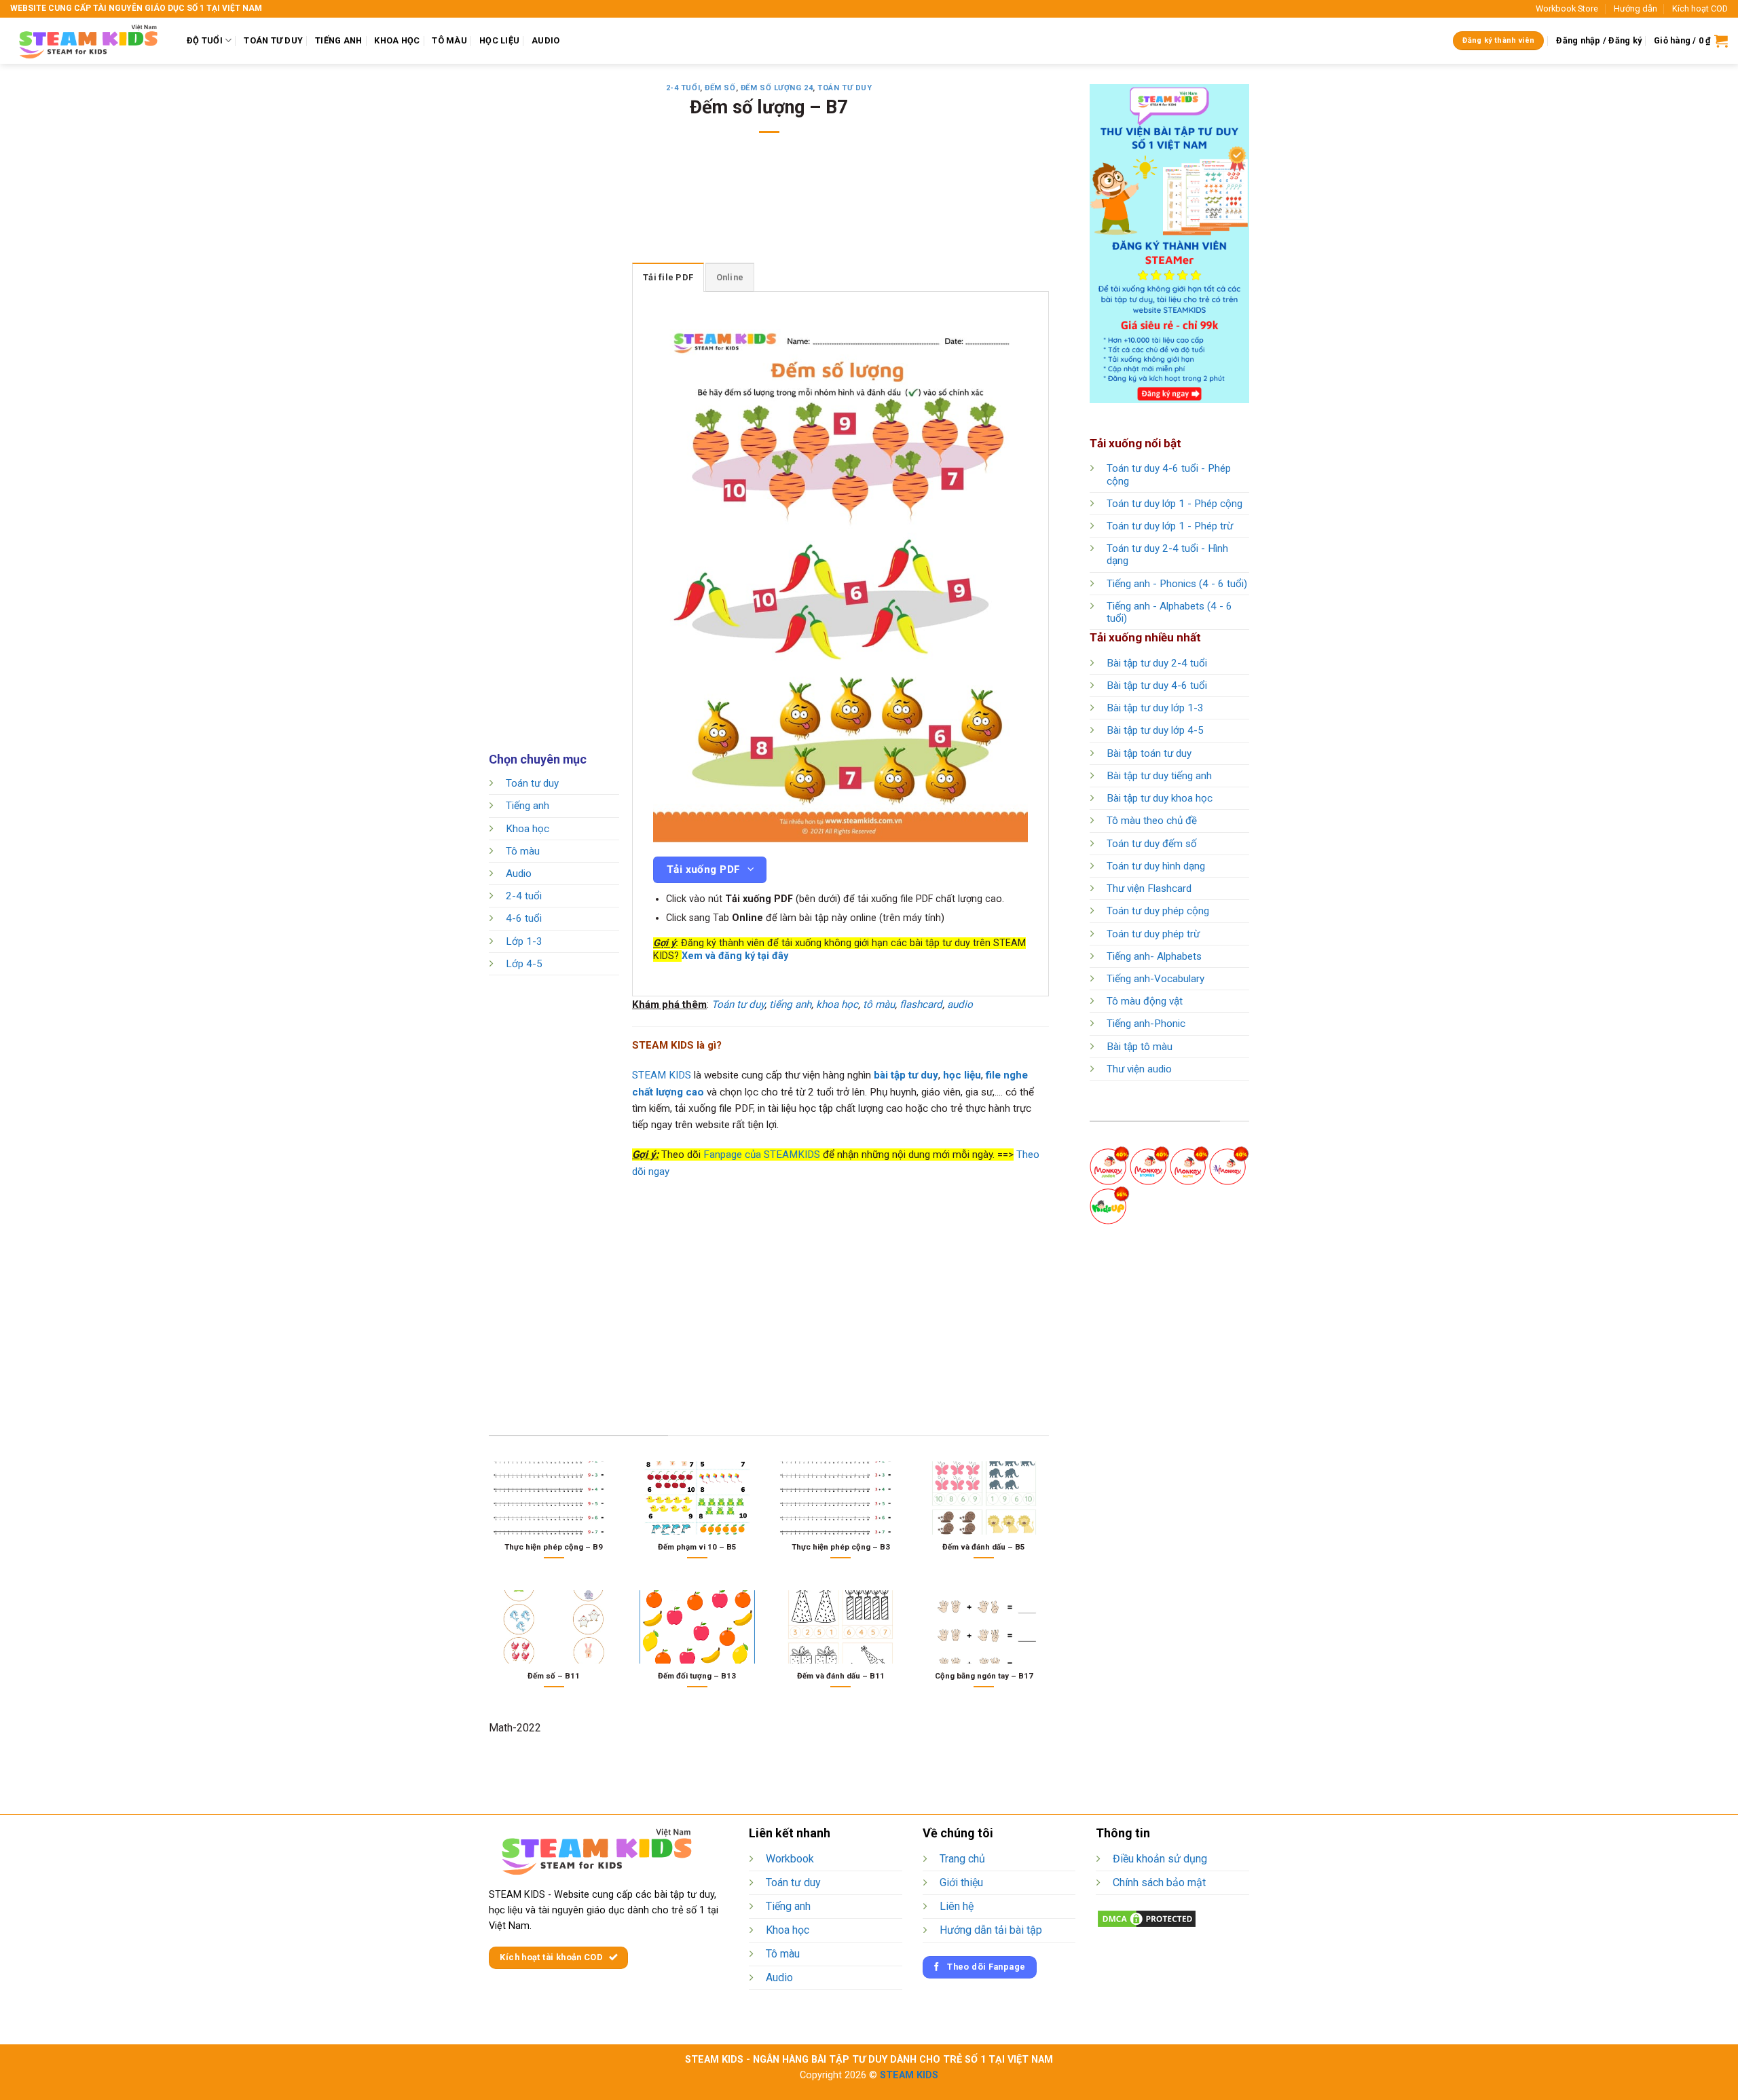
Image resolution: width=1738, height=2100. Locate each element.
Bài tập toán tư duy (1149, 753)
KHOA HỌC (397, 40)
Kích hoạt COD (1700, 8)
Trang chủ (962, 1859)
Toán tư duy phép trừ (1153, 934)
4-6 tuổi (524, 919)
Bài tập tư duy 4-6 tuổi (1157, 686)
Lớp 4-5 (524, 964)
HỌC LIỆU (499, 40)
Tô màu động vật (1145, 1001)
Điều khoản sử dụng (1160, 1859)
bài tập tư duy (906, 1075)
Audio (519, 874)
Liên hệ (957, 1906)
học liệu (962, 1075)
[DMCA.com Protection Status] (1147, 1918)
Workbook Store (1567, 8)
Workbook (790, 1859)
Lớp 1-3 (524, 941)
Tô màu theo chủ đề (1152, 821)
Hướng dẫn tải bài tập (991, 1930)
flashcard (921, 1005)
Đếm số (720, 88)
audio (960, 1005)
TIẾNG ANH (338, 40)
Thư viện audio (1139, 1069)
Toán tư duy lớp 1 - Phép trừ (1170, 526)
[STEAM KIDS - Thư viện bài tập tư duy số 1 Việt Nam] (88, 41)
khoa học (837, 1005)
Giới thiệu (961, 1882)
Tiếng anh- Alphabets (1154, 956)
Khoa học (528, 829)
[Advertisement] (769, 207)
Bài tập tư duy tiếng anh (1159, 776)
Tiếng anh (528, 806)
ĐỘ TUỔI (205, 40)
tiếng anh (790, 1005)
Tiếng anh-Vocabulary (1155, 979)
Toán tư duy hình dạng (1156, 866)
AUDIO (546, 40)
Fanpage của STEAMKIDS (762, 1155)
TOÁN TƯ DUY (273, 40)
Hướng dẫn (1635, 8)
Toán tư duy (845, 88)
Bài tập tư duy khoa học (1160, 798)
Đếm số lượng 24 (777, 88)
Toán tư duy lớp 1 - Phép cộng (1175, 504)
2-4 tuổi (683, 88)
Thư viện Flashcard (1149, 888)
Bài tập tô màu (1140, 1047)
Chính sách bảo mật (1159, 1882)
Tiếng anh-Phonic (1146, 1024)
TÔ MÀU (449, 40)
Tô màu (523, 851)
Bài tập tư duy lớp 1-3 (1155, 708)
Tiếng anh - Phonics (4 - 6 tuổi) (1177, 584)
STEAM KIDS (662, 1075)
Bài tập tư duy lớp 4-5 (1155, 730)
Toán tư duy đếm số (1152, 844)
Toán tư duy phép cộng (1158, 911)
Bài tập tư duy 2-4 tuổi (1157, 663)
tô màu (879, 1005)
